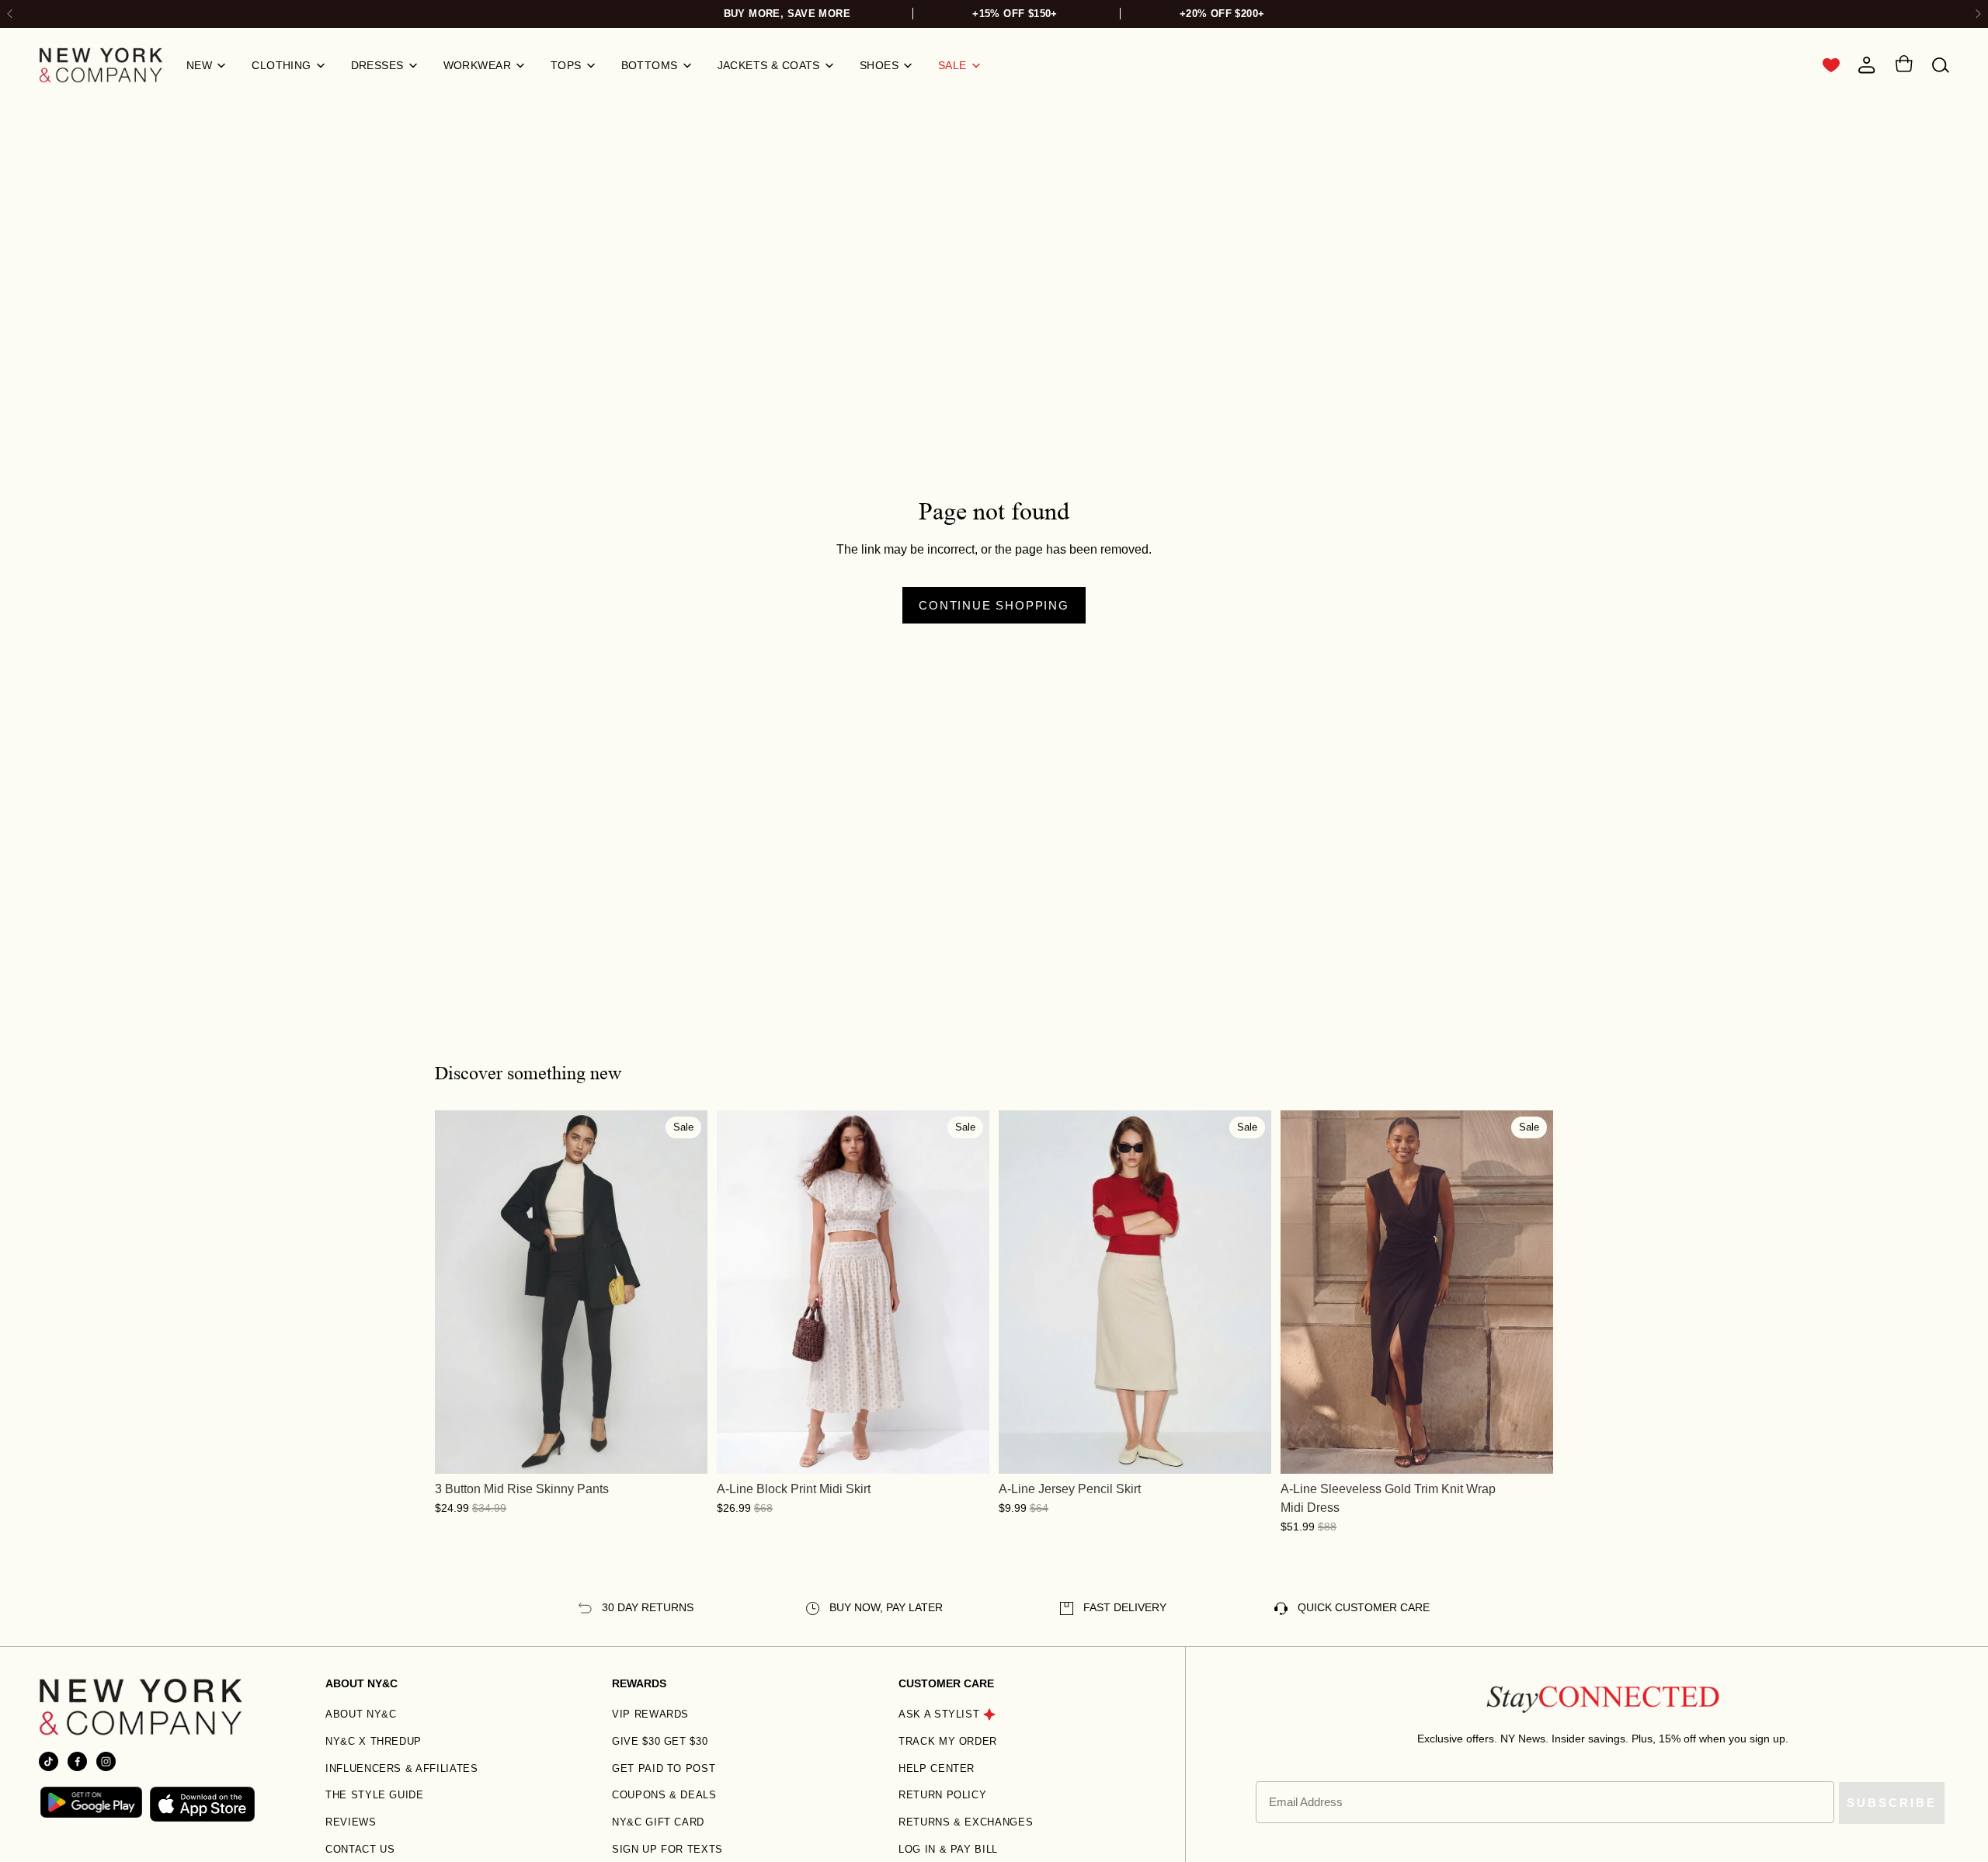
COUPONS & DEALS (664, 1795)
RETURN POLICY (942, 1795)
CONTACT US (360, 1849)
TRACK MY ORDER (948, 1741)
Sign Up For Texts (667, 1849)
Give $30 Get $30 (660, 1741)
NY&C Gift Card (658, 1822)
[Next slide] (1978, 14)
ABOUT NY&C (361, 1714)
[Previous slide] (458, 1292)
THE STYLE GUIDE (375, 1795)
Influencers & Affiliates (402, 1768)
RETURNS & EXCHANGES (966, 1822)
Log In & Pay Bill (948, 1849)
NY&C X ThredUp (374, 1741)
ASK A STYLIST (939, 1714)
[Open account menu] (1867, 65)
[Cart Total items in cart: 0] (1904, 66)
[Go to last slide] (10, 14)
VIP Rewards (650, 1714)
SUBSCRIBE (1892, 1803)
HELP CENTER (937, 1768)
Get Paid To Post (664, 1768)
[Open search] (1941, 66)
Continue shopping (994, 605)
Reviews (351, 1822)
